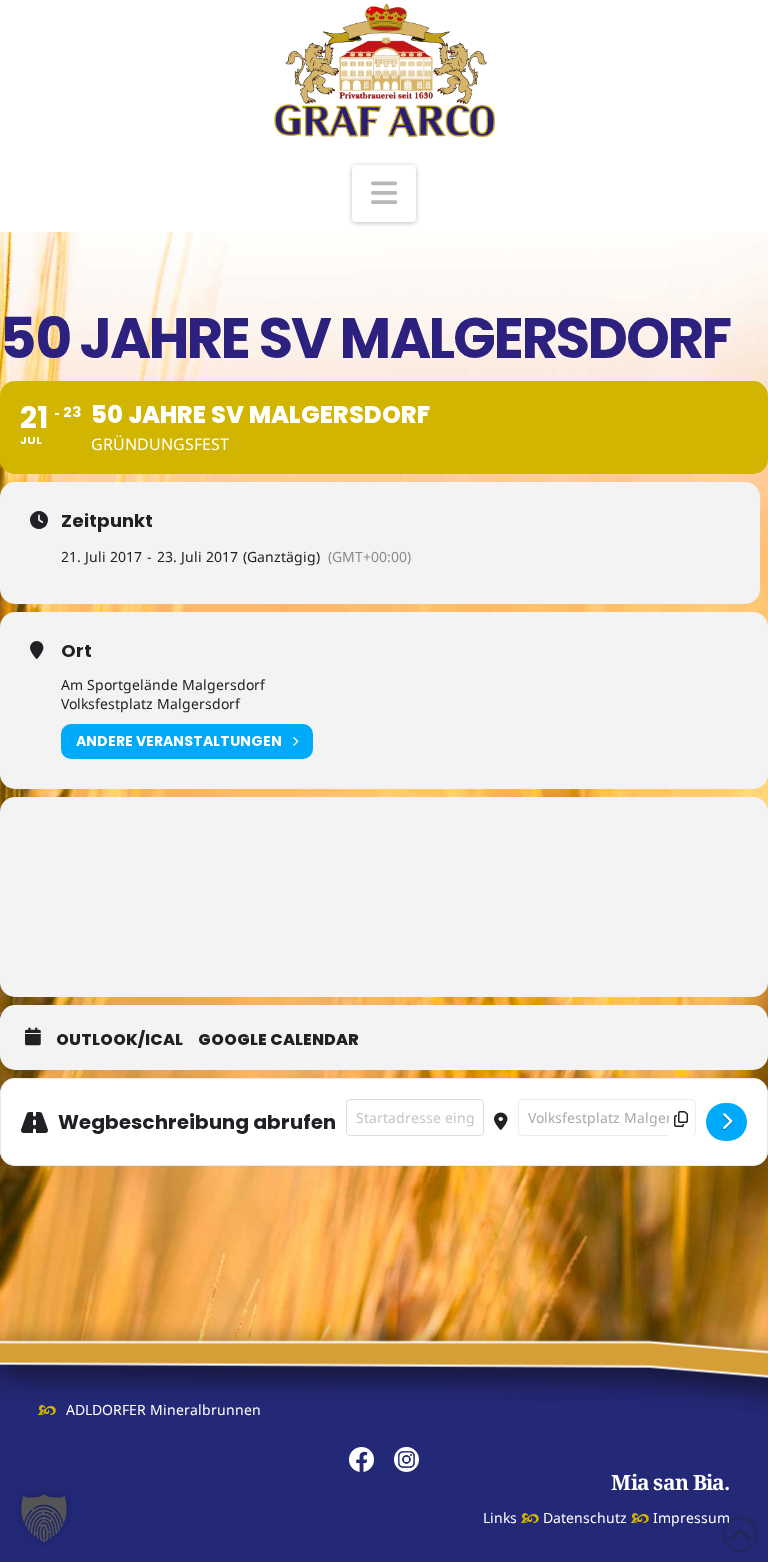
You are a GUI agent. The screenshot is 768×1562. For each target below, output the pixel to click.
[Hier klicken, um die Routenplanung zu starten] (726, 1122)
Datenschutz (585, 1517)
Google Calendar (278, 1040)
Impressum (691, 1517)
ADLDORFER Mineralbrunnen (163, 1409)
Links (500, 1517)
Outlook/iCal (119, 1040)
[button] (384, 193)
